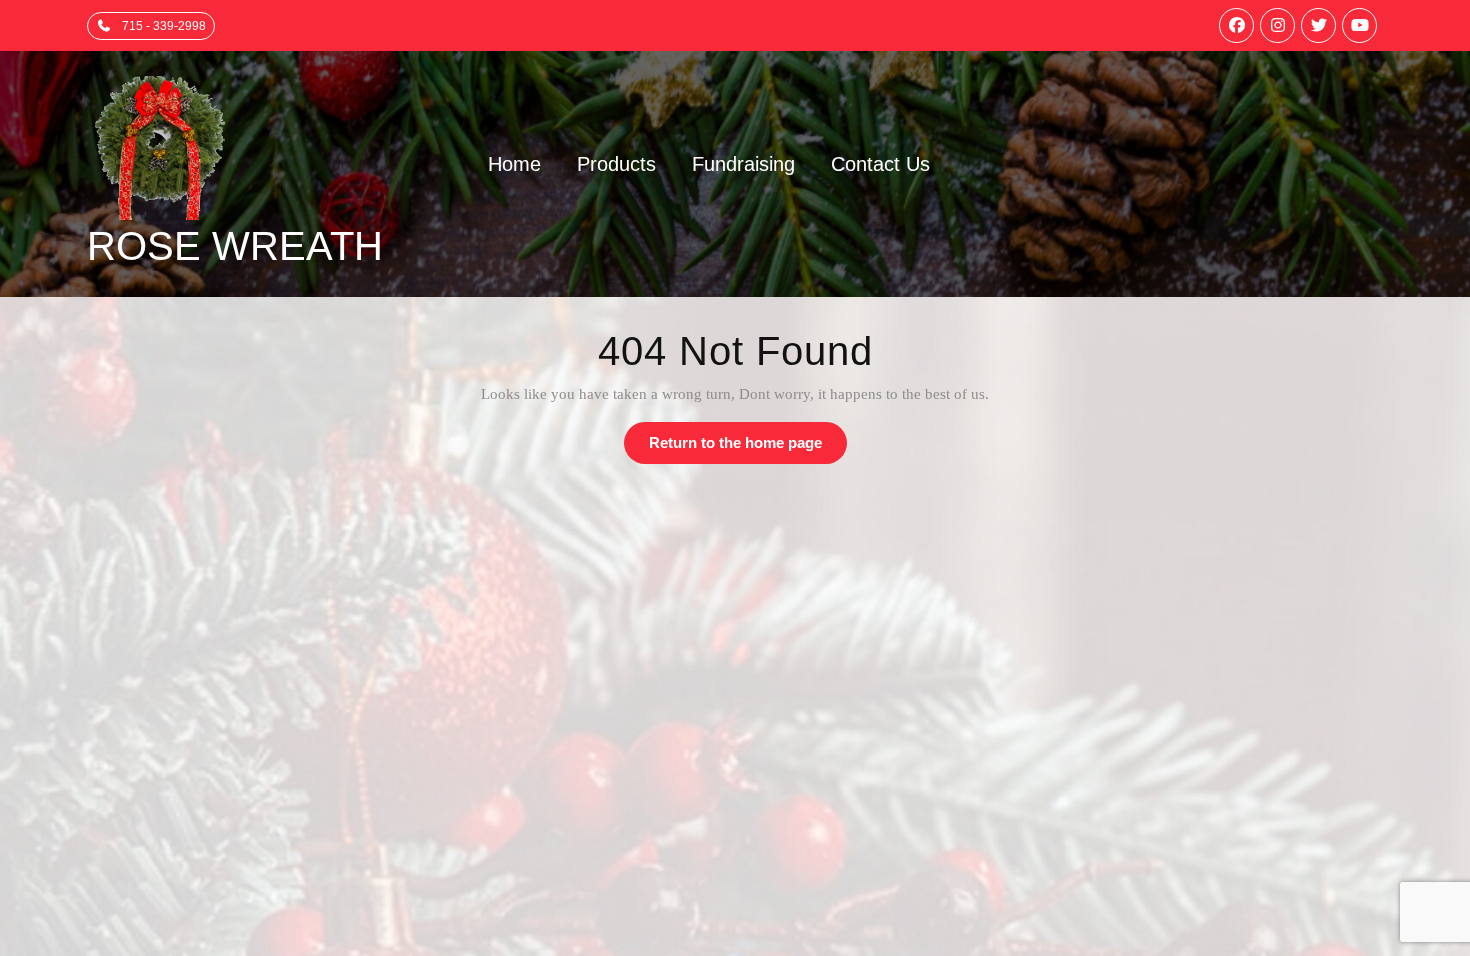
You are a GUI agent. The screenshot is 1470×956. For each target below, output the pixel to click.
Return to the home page (748, 449)
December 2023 (469, 615)
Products (616, 164)
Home (514, 164)
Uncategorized (1124, 615)
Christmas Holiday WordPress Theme (683, 824)
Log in (766, 615)
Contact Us (880, 164)
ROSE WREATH (235, 246)
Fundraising (743, 164)
